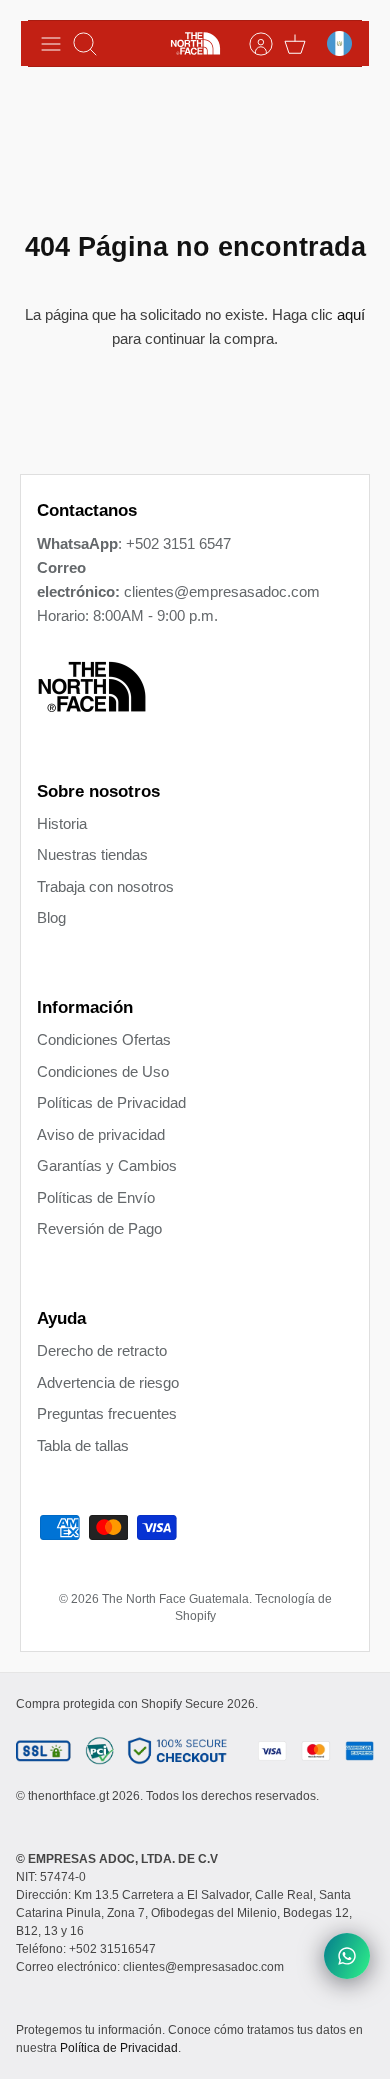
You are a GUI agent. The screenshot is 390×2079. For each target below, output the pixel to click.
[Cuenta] (251, 44)
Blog (51, 917)
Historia (62, 823)
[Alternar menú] (51, 44)
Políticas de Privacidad (111, 1102)
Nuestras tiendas (92, 854)
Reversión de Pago (99, 1228)
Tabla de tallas (83, 1445)
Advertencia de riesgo (108, 1382)
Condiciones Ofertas (104, 1039)
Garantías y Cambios (107, 1165)
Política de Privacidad (119, 2048)
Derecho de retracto (102, 1350)
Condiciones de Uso (103, 1071)
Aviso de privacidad (101, 1134)
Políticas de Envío (96, 1197)
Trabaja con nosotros (105, 886)
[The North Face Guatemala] (195, 43)
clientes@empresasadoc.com (222, 591)
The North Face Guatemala (175, 1599)
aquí (351, 314)
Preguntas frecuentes (107, 1413)
